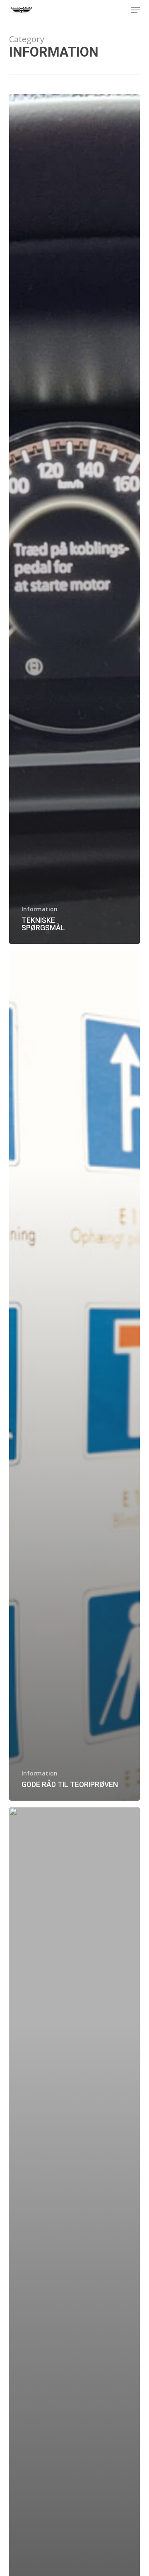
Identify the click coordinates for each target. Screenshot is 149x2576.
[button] (135, 10)
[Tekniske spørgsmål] (75, 519)
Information (40, 909)
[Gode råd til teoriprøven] (75, 1376)
